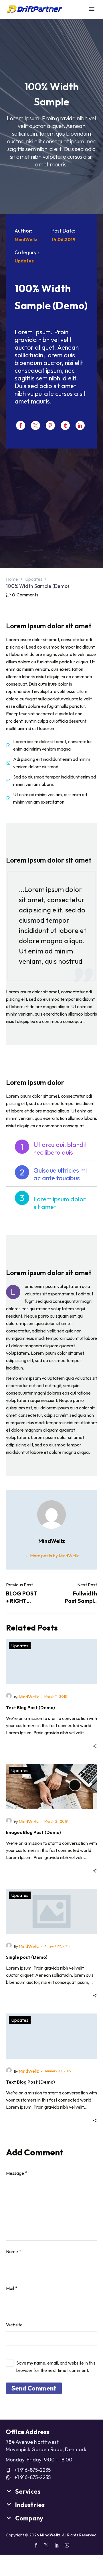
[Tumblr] (65, 425)
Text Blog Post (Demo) (30, 1707)
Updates (34, 579)
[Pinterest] (50, 425)
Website (14, 2325)
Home (12, 579)
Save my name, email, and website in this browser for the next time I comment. (56, 2367)
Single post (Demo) (27, 1957)
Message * (17, 2173)
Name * (14, 2251)
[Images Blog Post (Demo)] (51, 1787)
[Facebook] (21, 425)
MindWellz (29, 1697)
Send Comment (34, 2388)
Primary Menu (92, 9)
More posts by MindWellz (55, 1556)
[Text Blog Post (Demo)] (51, 1662)
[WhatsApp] (67, 2545)
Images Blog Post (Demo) (33, 1832)
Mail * (12, 2288)
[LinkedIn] (80, 425)
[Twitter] (35, 425)
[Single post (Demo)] (51, 1911)
